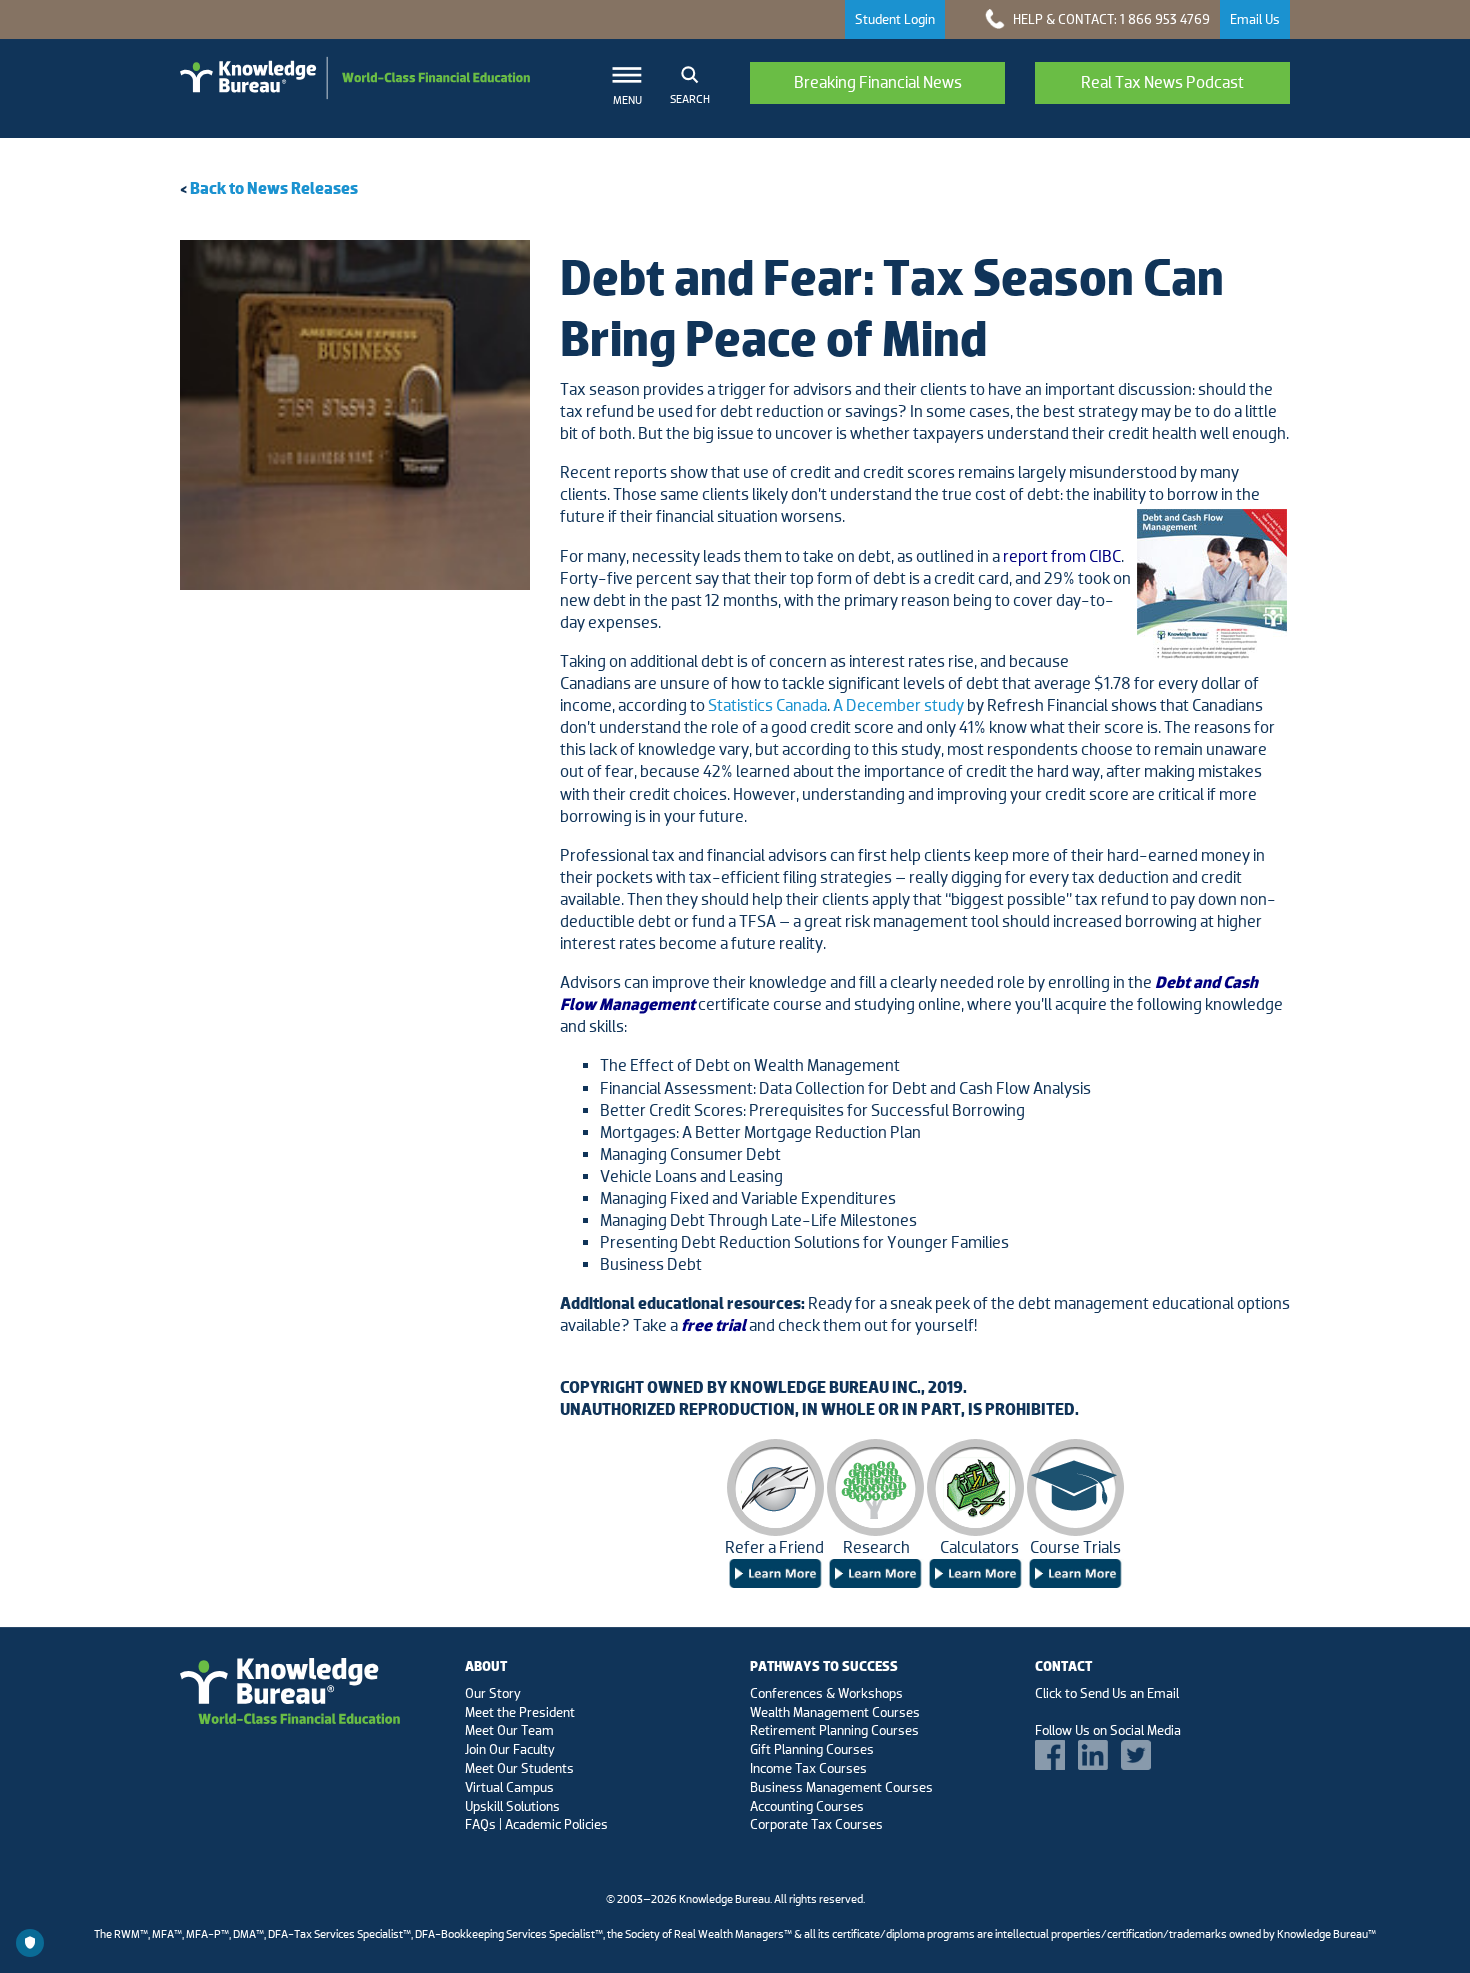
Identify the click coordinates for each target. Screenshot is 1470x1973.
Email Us (1255, 19)
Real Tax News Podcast (1162, 82)
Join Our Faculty (510, 1749)
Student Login (895, 19)
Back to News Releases (274, 188)
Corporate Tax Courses (816, 1824)
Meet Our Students (519, 1768)
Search (690, 99)
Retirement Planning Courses (834, 1730)
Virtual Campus (509, 1787)
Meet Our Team (509, 1730)
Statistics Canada (767, 705)
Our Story (493, 1693)
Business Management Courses (841, 1787)
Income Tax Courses (808, 1768)
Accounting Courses (807, 1806)
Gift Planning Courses (812, 1749)
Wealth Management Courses (835, 1712)
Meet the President (520, 1712)
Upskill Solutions (512, 1806)
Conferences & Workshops (826, 1693)
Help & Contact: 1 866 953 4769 (1110, 19)
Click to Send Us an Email (1107, 1693)
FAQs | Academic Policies (536, 1824)
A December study (898, 705)
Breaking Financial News (878, 82)
